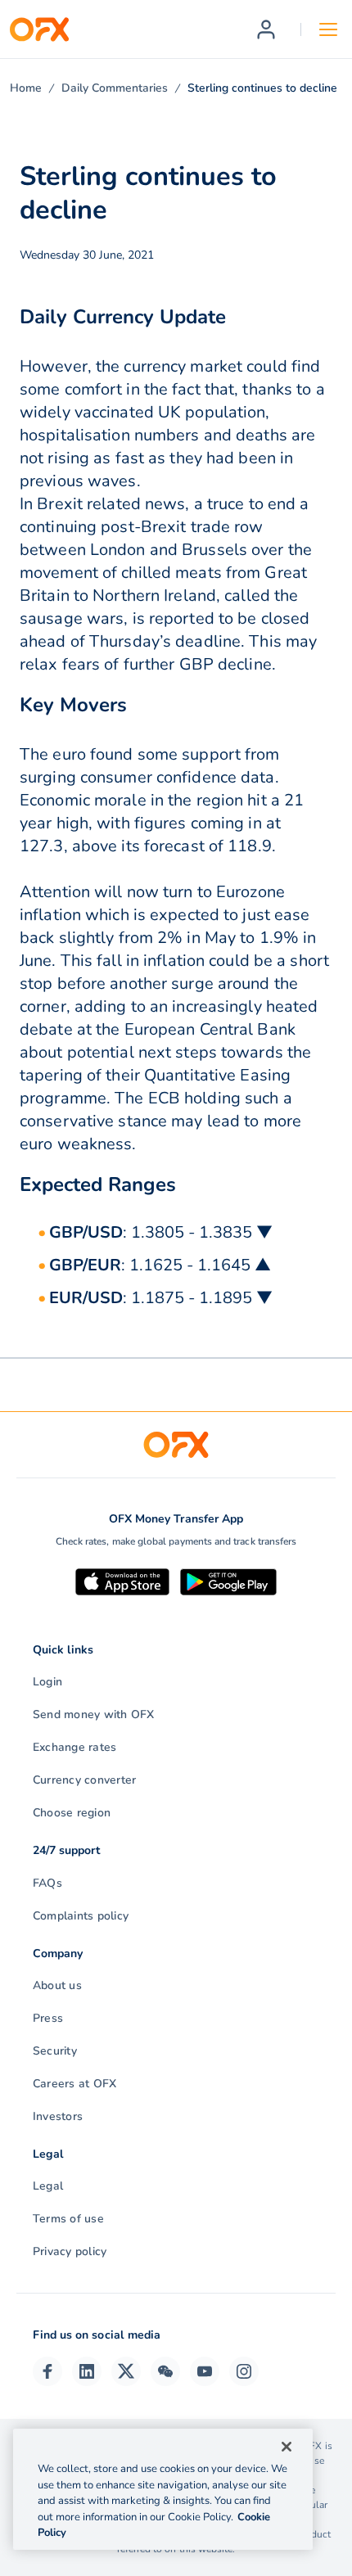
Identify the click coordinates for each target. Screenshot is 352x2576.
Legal (48, 2186)
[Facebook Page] (47, 2371)
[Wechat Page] (165, 2371)
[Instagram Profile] (244, 2371)
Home (26, 88)
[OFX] (39, 29)
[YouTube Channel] (205, 2371)
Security (55, 2051)
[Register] (266, 29)
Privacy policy (70, 2251)
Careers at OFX (74, 2084)
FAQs (47, 1883)
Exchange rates (74, 1747)
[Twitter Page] (126, 2371)
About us (57, 1985)
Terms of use (68, 2219)
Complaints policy (81, 1916)
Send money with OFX (94, 1714)
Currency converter (84, 1780)
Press (48, 2018)
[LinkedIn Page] (87, 2371)
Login (47, 1682)
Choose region (72, 1813)
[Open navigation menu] (328, 29)
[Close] (287, 2447)
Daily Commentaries (115, 88)
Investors (58, 2116)
